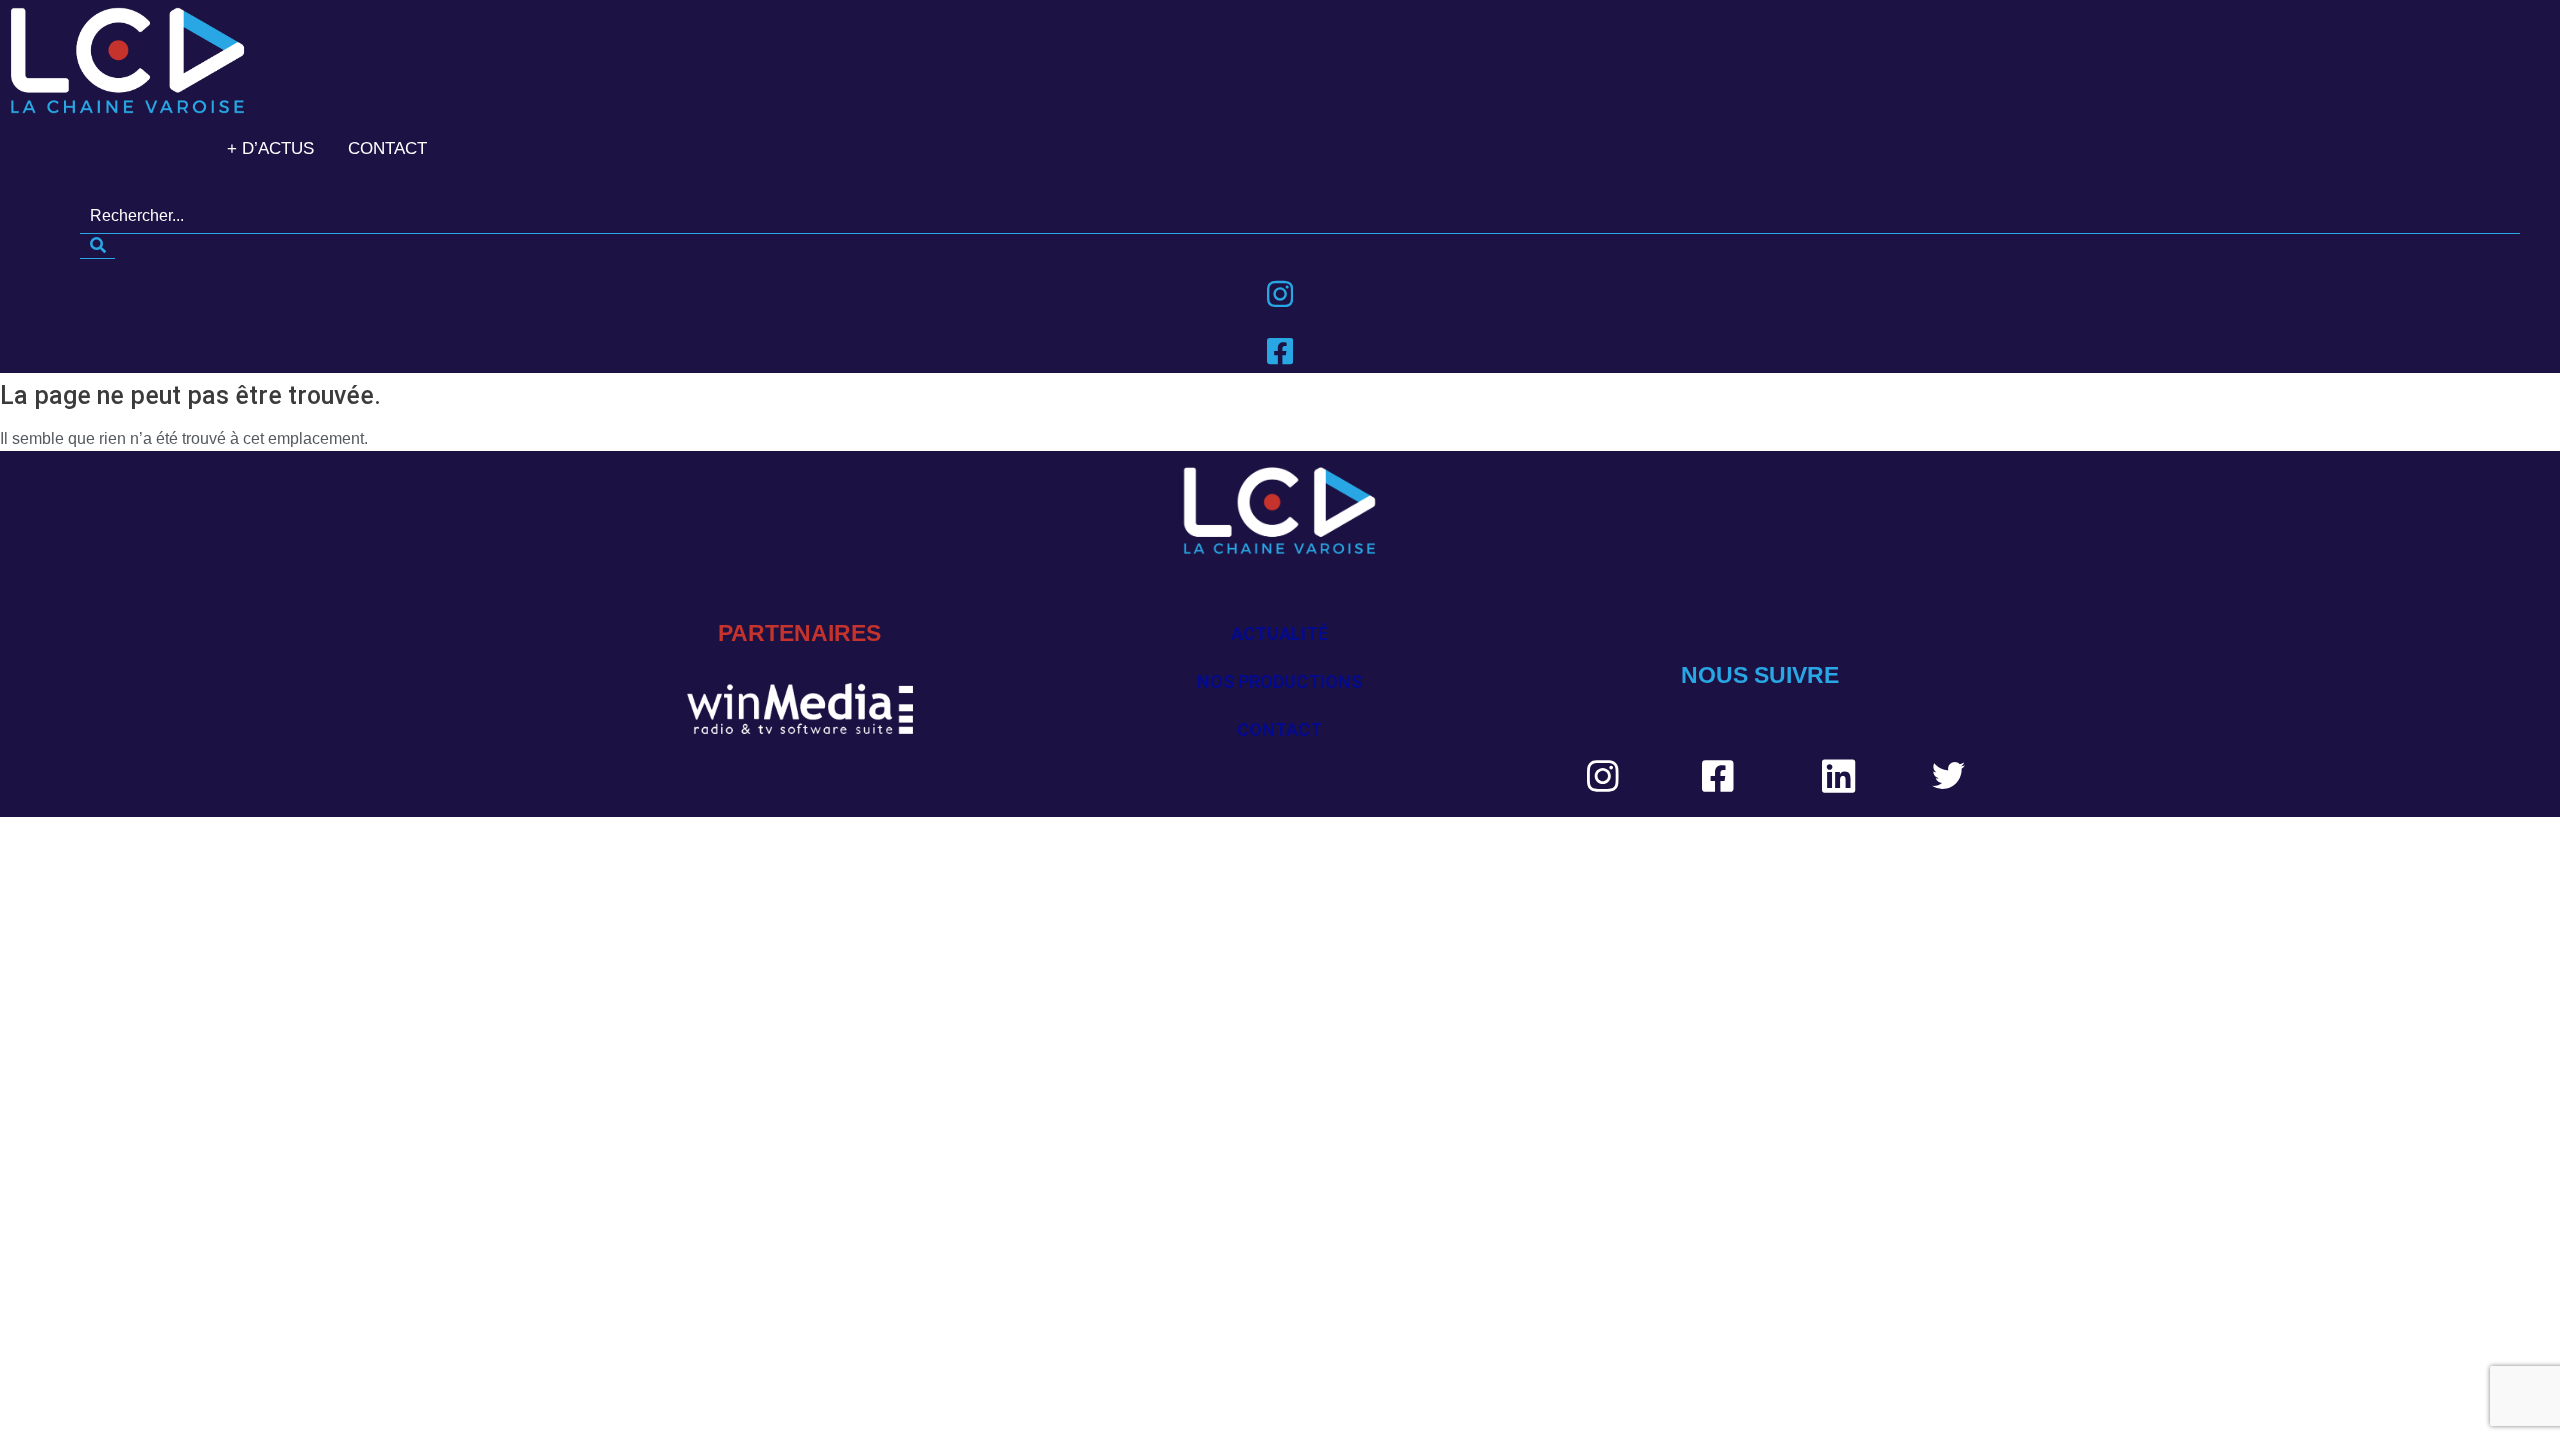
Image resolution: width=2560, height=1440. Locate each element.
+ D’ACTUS (270, 148)
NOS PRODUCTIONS (1279, 681)
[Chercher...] (97, 246)
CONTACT (387, 148)
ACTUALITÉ (1279, 633)
